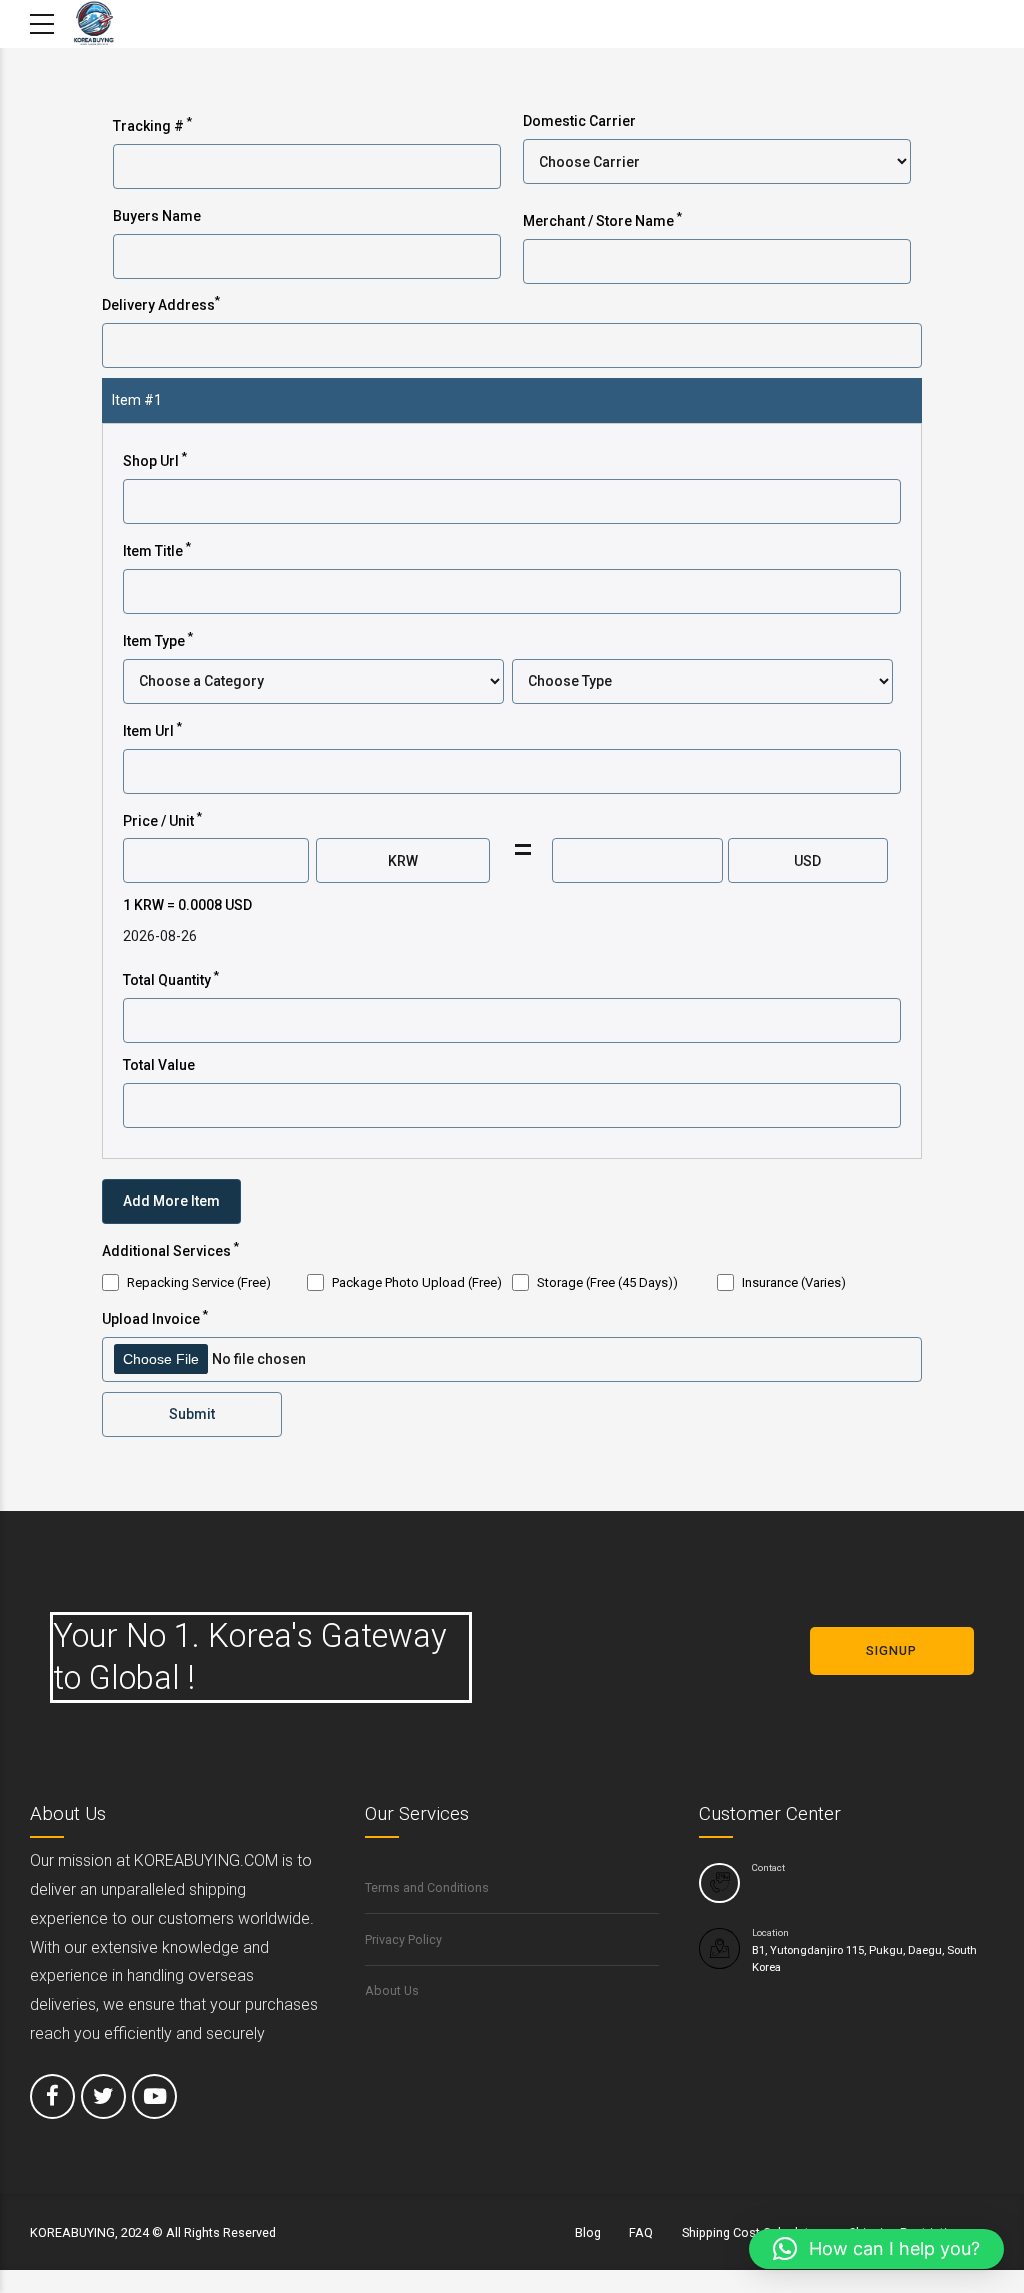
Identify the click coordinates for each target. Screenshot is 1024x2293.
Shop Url (155, 459)
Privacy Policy (403, 1939)
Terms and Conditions (427, 1887)
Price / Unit (162, 819)
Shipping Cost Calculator (751, 2232)
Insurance (794, 1282)
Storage (607, 1282)
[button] (876, 2249)
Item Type (158, 639)
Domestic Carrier (579, 121)
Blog (588, 2232)
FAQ (641, 2232)
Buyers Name (157, 216)
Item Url (152, 729)
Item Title (157, 549)
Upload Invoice (155, 1317)
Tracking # (152, 124)
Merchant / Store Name (602, 219)
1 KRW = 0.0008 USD (187, 905)
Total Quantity (171, 978)
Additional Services (170, 1249)
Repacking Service (199, 1282)
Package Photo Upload (417, 1282)
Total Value (159, 1065)
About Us (392, 1990)
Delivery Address (161, 303)
